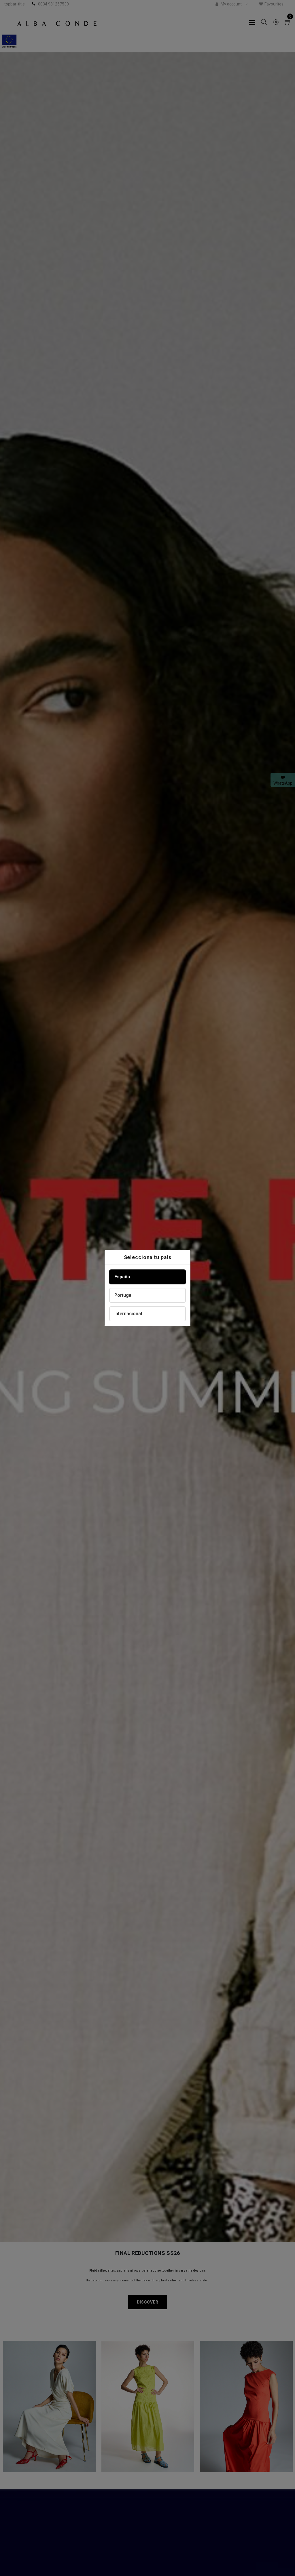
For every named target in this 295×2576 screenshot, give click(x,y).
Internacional (128, 1314)
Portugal (123, 1295)
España (122, 1277)
